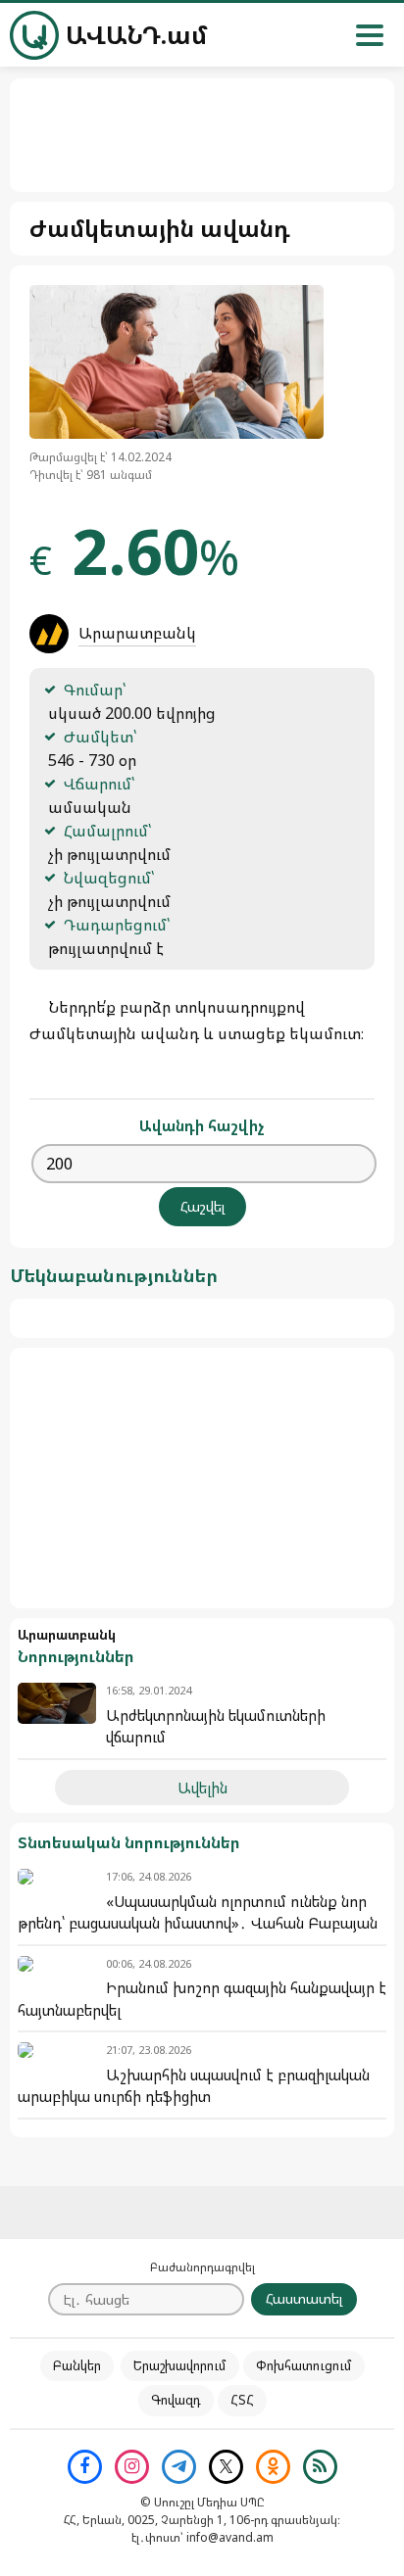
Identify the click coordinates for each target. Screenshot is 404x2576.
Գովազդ (176, 2400)
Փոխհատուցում (304, 2365)
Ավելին (202, 1788)
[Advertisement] (202, 1478)
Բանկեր (77, 2365)
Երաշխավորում (180, 2365)
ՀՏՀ (242, 2400)
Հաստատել (304, 2298)
